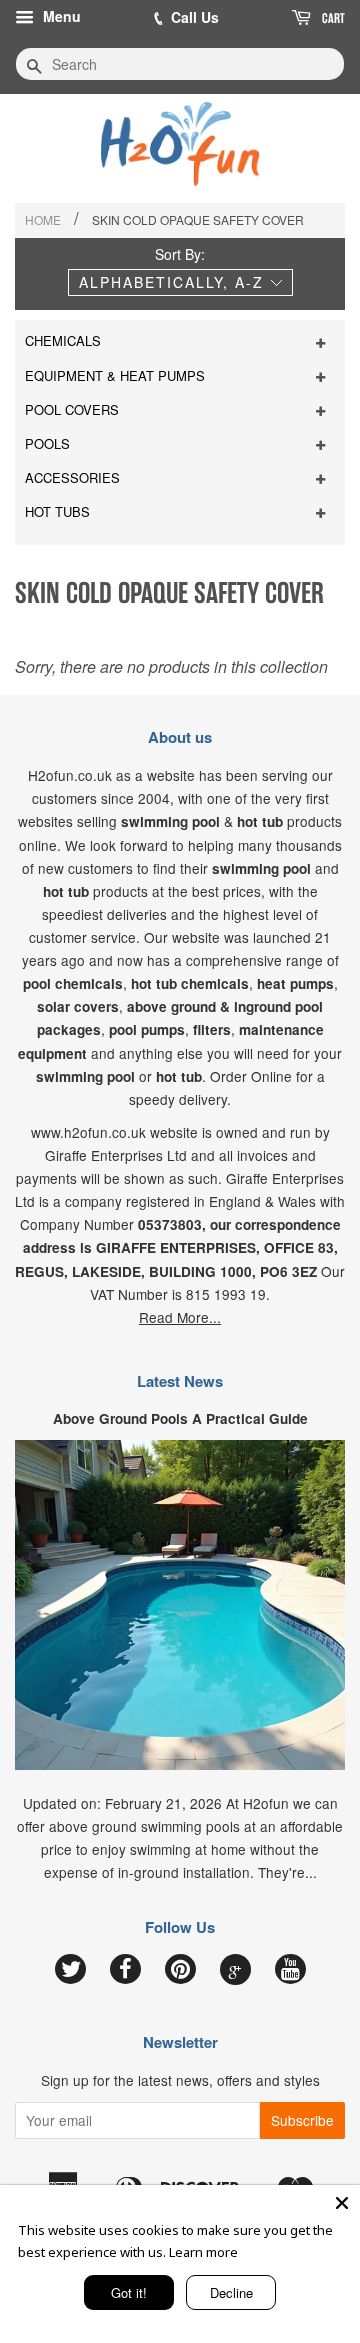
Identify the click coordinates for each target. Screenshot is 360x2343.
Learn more (203, 2252)
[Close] (342, 2203)
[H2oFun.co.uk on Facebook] (125, 1970)
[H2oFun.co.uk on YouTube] (290, 1970)
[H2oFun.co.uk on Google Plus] (235, 1970)
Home (43, 219)
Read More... (180, 1317)
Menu (60, 16)
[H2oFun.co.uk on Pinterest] (180, 1970)
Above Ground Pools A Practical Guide (180, 1418)
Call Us (195, 17)
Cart (332, 18)
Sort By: (180, 254)
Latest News (180, 1381)
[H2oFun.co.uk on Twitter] (70, 1970)
